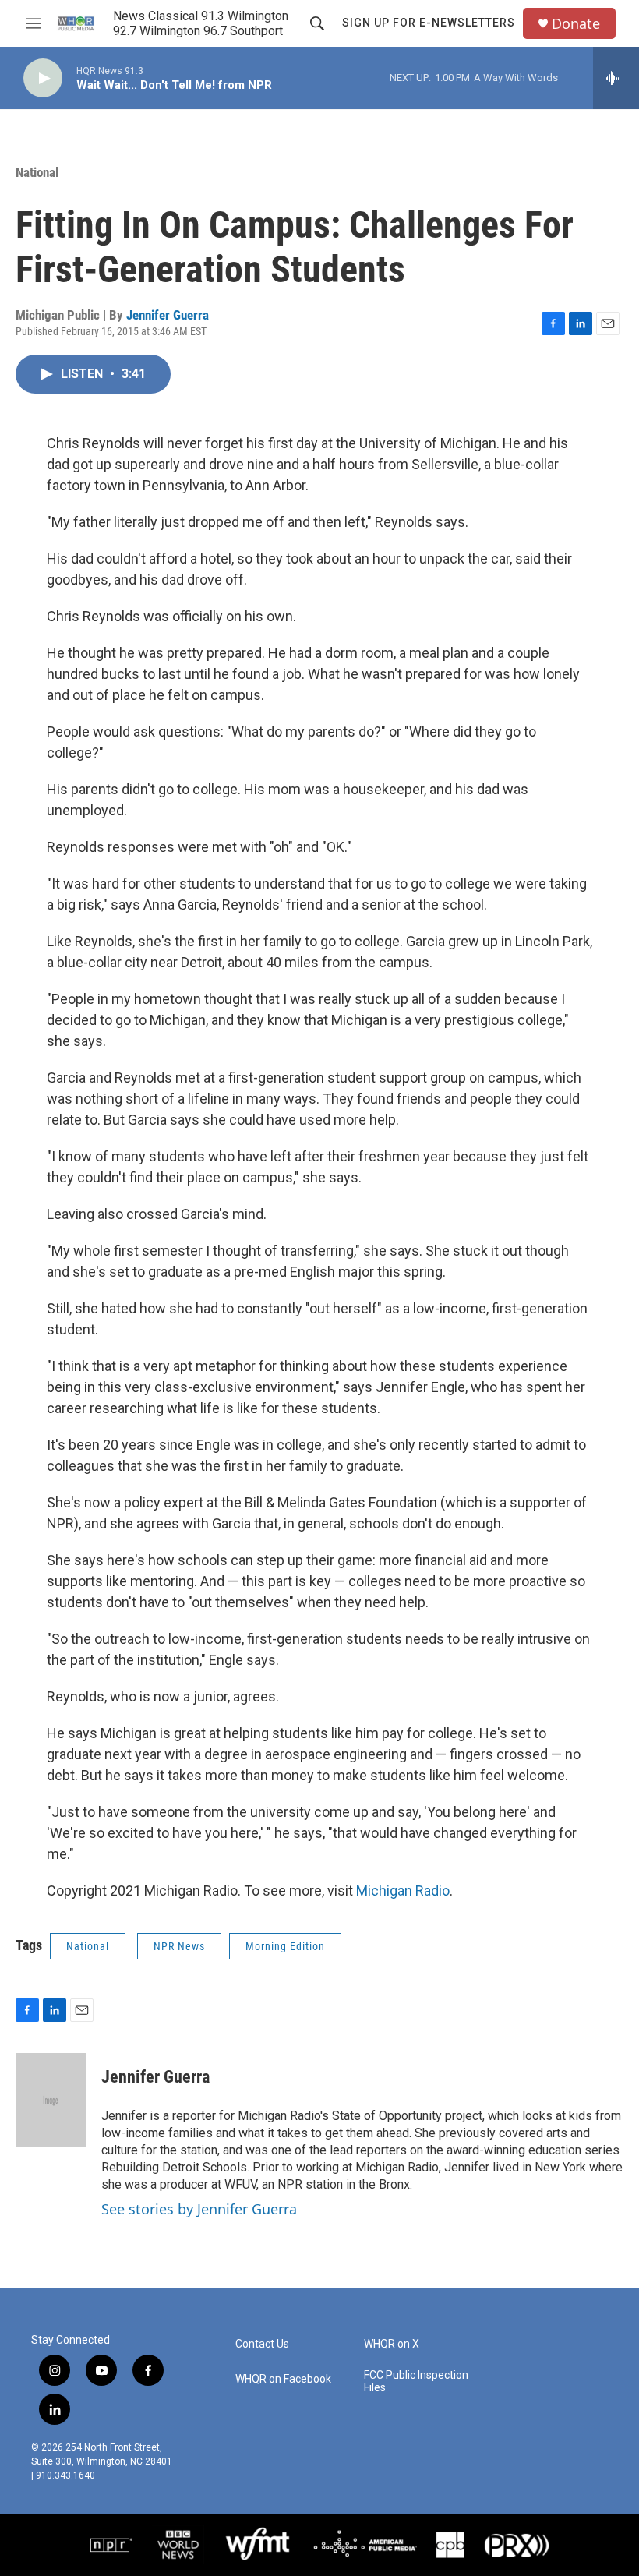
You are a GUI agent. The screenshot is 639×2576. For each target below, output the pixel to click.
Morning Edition (285, 1946)
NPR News (179, 1946)
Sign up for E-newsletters (429, 23)
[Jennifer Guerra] (51, 2100)
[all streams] (616, 78)
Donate (576, 24)
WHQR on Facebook (283, 2379)
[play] (43, 78)
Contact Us (262, 2344)
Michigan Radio (403, 1890)
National (37, 172)
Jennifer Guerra (168, 315)
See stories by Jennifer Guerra (199, 2209)
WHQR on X (392, 2344)
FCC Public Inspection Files (416, 2382)
